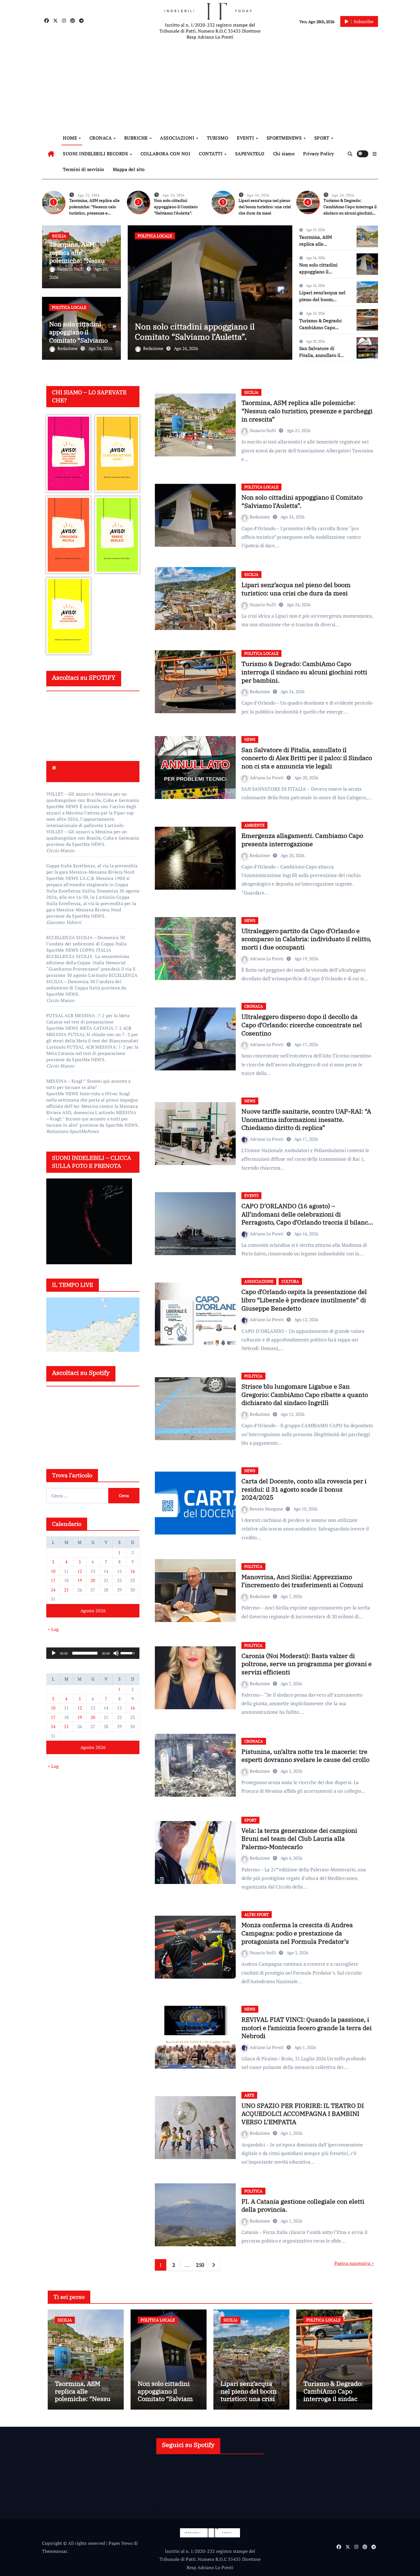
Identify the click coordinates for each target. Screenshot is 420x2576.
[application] (93, 1653)
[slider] (85, 1653)
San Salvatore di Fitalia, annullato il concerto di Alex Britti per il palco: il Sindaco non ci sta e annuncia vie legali (307, 758)
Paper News (121, 2543)
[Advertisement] (211, 86)
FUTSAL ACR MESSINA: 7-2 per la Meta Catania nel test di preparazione (88, 1019)
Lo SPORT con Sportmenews (74, 771)
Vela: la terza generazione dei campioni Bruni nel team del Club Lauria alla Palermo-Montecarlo (299, 1838)
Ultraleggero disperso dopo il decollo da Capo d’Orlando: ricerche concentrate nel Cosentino (302, 1025)
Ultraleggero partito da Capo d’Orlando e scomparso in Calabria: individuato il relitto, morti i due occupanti (306, 939)
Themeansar (54, 2551)
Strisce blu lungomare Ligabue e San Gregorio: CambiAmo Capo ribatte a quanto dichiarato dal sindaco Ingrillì (305, 1394)
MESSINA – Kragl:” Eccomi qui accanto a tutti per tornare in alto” (89, 1084)
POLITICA (253, 1376)
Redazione (68, 348)
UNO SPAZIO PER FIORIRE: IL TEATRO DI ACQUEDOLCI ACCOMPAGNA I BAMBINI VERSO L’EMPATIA (303, 2114)
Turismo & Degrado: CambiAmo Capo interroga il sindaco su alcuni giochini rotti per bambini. (304, 672)
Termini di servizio (84, 169)
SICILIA (59, 236)
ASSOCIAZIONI (178, 138)
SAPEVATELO (250, 154)
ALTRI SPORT (257, 1914)
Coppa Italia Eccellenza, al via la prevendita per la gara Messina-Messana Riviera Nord (92, 869)
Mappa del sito (129, 169)
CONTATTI (211, 154)
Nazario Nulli (71, 269)
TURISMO (218, 138)
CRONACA (101, 138)
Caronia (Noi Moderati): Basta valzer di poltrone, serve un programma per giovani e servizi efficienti (307, 1664)
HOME (71, 138)
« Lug (53, 1629)
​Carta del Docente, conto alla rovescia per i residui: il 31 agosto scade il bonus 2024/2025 (304, 1489)
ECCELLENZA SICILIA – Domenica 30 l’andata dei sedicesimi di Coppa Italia (86, 941)
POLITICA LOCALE (69, 307)
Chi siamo (284, 154)
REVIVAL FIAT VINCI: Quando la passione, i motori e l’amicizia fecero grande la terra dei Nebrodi (307, 2028)
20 (93, 1580)
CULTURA (290, 1281)
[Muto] (116, 1653)
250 (200, 2265)
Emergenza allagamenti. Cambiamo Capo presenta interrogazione (302, 840)
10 (53, 1571)
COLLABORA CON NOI (166, 154)
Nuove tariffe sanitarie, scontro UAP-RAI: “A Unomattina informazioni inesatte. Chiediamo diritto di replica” (306, 1119)
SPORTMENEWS (285, 138)
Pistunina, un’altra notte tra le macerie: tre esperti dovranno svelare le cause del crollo (305, 1756)
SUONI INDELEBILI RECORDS (96, 154)
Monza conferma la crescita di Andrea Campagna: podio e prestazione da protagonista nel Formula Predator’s (297, 1933)
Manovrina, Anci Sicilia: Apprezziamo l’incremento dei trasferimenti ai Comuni (302, 1581)
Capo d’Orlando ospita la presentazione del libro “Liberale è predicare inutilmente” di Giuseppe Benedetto (304, 1300)
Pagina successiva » (354, 2263)
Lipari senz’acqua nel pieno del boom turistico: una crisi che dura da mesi (265, 207)
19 (80, 1580)
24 (53, 1590)
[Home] (51, 154)
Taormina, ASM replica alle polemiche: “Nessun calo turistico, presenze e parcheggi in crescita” (307, 411)
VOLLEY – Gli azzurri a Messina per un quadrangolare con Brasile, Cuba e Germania (93, 797)
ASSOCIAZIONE (259, 1281)
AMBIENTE (254, 825)
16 (133, 1571)
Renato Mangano (267, 1509)
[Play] (54, 1653)
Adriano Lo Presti (267, 778)
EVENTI (246, 138)
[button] (375, 154)
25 (66, 1590)
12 (80, 1571)
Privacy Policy (318, 154)
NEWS (250, 739)
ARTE (249, 2095)
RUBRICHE (137, 138)
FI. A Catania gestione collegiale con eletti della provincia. (303, 2205)
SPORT (322, 138)
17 (53, 1580)
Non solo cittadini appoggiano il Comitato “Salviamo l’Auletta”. (176, 207)
